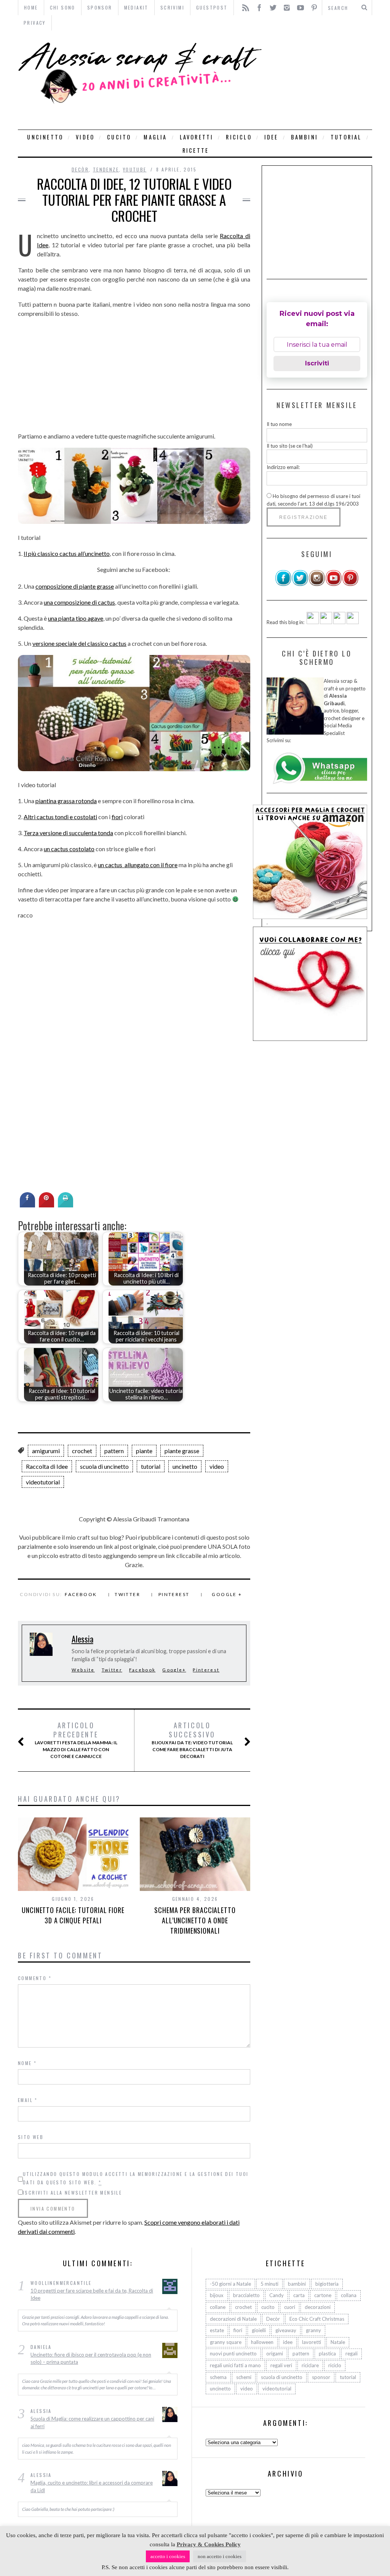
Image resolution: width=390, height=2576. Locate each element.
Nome (27, 2063)
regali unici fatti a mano (235, 2365)
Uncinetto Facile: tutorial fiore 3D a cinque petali (73, 1915)
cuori (290, 2307)
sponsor (321, 2377)
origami (275, 2353)
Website (83, 1670)
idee (271, 137)
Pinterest (174, 1594)
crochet (82, 1451)
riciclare (310, 2365)
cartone (323, 2295)
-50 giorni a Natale (230, 2284)
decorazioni (318, 2307)
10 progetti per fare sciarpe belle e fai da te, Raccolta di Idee (92, 2294)
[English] (313, 622)
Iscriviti (317, 363)
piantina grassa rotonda (66, 801)
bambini (304, 137)
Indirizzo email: (283, 467)
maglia (155, 137)
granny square (226, 2342)
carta (299, 2295)
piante (144, 1451)
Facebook (81, 1594)
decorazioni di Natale (233, 2319)
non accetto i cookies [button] (220, 2556)
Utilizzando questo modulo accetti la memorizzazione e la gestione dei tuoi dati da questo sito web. (136, 2178)
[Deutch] (326, 622)
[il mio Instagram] (317, 584)
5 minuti (269, 2284)
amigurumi (46, 1451)
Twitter (127, 1594)
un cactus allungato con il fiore (138, 865)
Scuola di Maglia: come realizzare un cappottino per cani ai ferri (92, 2422)
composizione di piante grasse (75, 586)
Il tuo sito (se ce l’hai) (290, 446)
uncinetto (45, 137)
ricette (196, 150)
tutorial (346, 137)
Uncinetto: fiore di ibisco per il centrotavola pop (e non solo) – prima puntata (91, 2358)
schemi (244, 2377)
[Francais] (353, 622)
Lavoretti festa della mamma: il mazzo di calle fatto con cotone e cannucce (76, 1740)
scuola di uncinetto (104, 1466)
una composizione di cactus (79, 602)
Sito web (31, 2137)
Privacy (35, 23)
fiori (117, 817)
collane (218, 2307)
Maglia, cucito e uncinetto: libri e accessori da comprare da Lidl (92, 2486)
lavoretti (197, 137)
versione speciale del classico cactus (79, 643)
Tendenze (106, 169)
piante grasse (182, 1451)
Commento (35, 1978)
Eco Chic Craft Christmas (317, 2319)
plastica (327, 2353)
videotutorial (43, 1482)
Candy (277, 2295)
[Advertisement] (319, 80)
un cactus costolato (69, 849)
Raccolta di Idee (47, 1466)
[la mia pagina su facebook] (283, 584)
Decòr (80, 169)
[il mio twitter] (300, 584)
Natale (338, 2342)
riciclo (239, 137)
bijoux (217, 2295)
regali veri (281, 2365)
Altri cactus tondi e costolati (60, 817)
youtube (135, 169)
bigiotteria (327, 2284)
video (85, 137)
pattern (114, 1451)
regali (352, 2353)
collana (349, 2295)
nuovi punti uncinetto (233, 2353)
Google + (227, 1594)
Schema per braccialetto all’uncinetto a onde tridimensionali (195, 1920)
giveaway (286, 2330)
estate (217, 2330)
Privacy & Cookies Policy (209, 2544)
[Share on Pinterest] (46, 1205)
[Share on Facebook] (27, 1205)
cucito (119, 137)
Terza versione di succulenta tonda (68, 833)
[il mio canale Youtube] (334, 584)
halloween (262, 2342)
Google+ (174, 1670)
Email (28, 2100)
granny (313, 2330)
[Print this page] (66, 1205)
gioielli (259, 2330)
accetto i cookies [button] (168, 2556)
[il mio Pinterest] (350, 584)
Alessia (82, 1639)
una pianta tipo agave (76, 618)
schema (218, 2377)
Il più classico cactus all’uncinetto (67, 553)
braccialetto (246, 2295)
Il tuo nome (279, 424)
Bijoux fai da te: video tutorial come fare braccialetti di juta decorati (192, 1740)
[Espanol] (339, 622)
